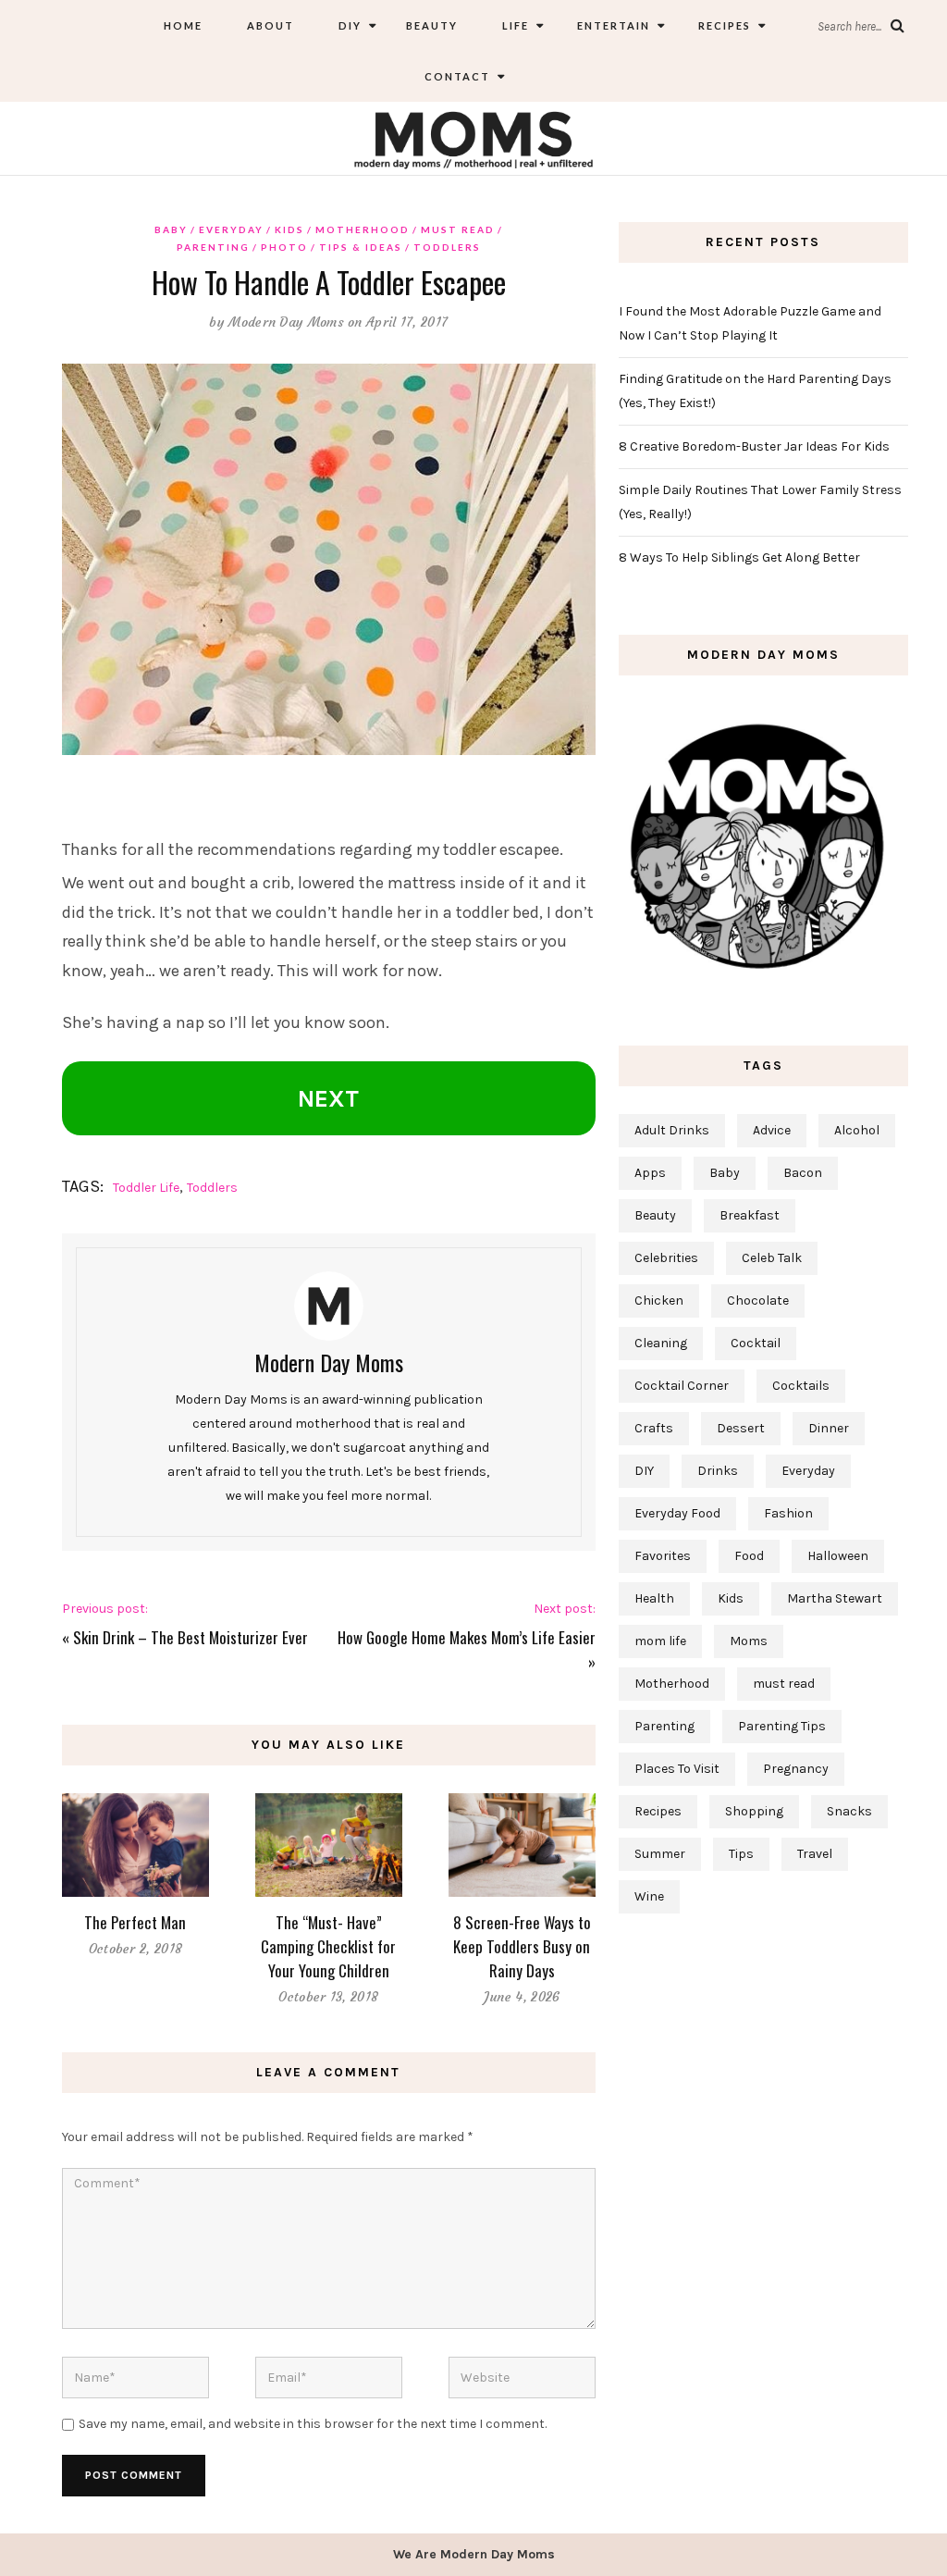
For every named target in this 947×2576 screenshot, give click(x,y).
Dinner (829, 1428)
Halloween (838, 1556)
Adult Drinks (672, 1130)
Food (749, 1556)
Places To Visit (677, 1769)
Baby (171, 229)
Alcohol (857, 1130)
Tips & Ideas (361, 247)
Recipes (723, 25)
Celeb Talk (772, 1258)
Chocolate (758, 1300)
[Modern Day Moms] (473, 137)
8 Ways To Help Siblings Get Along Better (739, 557)
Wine (649, 1896)
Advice (772, 1130)
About (271, 25)
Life (516, 25)
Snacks (849, 1811)
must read (784, 1684)
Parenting (213, 247)
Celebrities (666, 1258)
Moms (749, 1641)
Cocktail (756, 1343)
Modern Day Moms (286, 322)
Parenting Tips (782, 1726)
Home (183, 25)
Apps (650, 1173)
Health (654, 1598)
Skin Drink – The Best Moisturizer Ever (191, 1637)
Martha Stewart (835, 1598)
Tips (741, 1854)
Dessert (741, 1428)
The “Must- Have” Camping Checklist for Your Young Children (328, 1946)
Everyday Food (677, 1513)
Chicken (659, 1300)
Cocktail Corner (682, 1386)
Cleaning (661, 1343)
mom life (660, 1641)
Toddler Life (146, 1188)
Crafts (654, 1428)
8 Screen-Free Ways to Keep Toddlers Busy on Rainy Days (522, 1946)
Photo (284, 247)
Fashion (788, 1513)
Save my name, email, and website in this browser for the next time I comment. (313, 2424)
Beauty (432, 25)
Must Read (458, 229)
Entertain (612, 25)
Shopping (754, 1811)
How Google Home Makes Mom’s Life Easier (467, 1637)
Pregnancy (796, 1769)
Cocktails (801, 1386)
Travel (815, 1854)
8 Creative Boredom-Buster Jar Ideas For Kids (754, 446)
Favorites (663, 1556)
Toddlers (447, 247)
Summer (660, 1854)
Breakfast (750, 1215)
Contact (457, 76)
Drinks (718, 1471)
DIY (350, 25)
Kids (289, 229)
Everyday (231, 229)
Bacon (803, 1173)
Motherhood (363, 229)
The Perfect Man (135, 1922)
